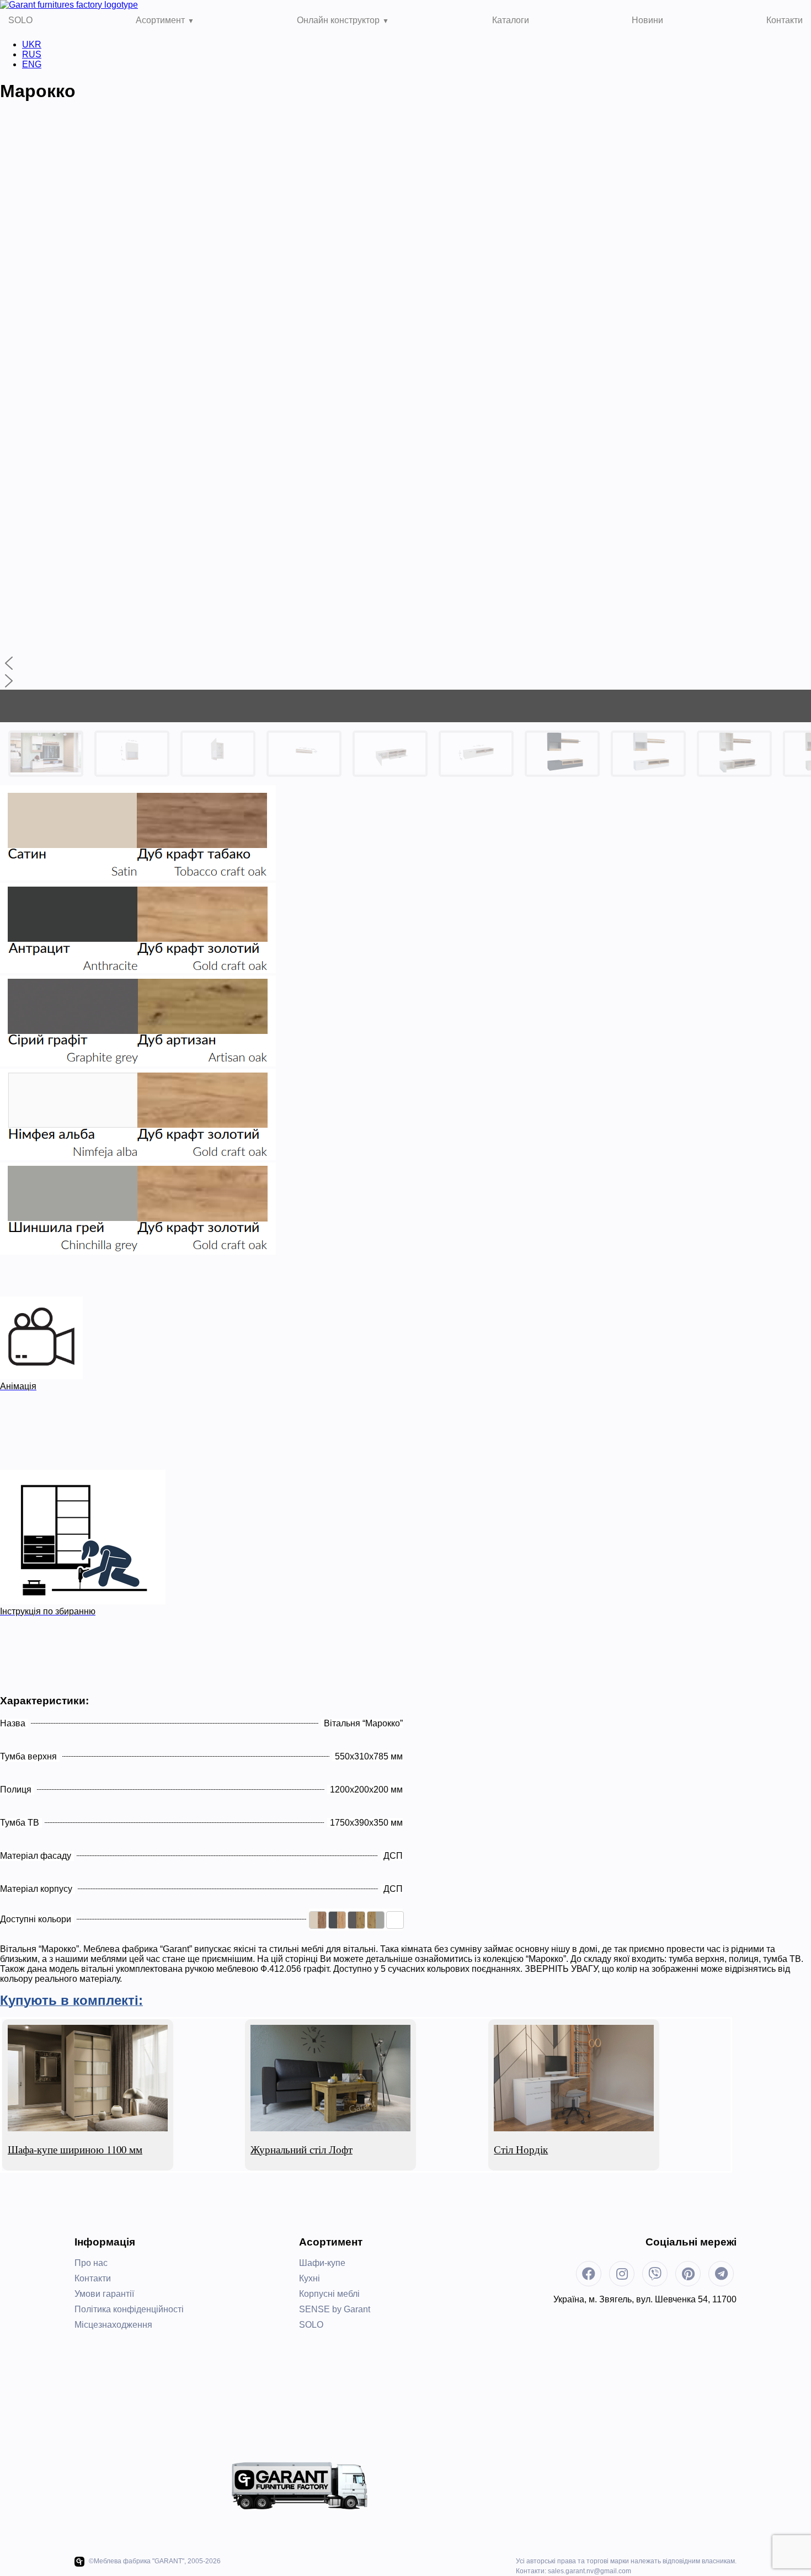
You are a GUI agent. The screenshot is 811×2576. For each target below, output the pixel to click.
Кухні (310, 2278)
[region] (405, 449)
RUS (32, 54)
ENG (32, 64)
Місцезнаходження (113, 2325)
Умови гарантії (104, 2294)
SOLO (20, 20)
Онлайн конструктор (338, 20)
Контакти (785, 20)
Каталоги (511, 20)
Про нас (91, 2263)
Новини (647, 20)
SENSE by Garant (335, 2309)
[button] (405, 663)
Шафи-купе (322, 2263)
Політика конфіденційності (129, 2309)
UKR (32, 44)
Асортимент (160, 20)
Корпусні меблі (329, 2294)
